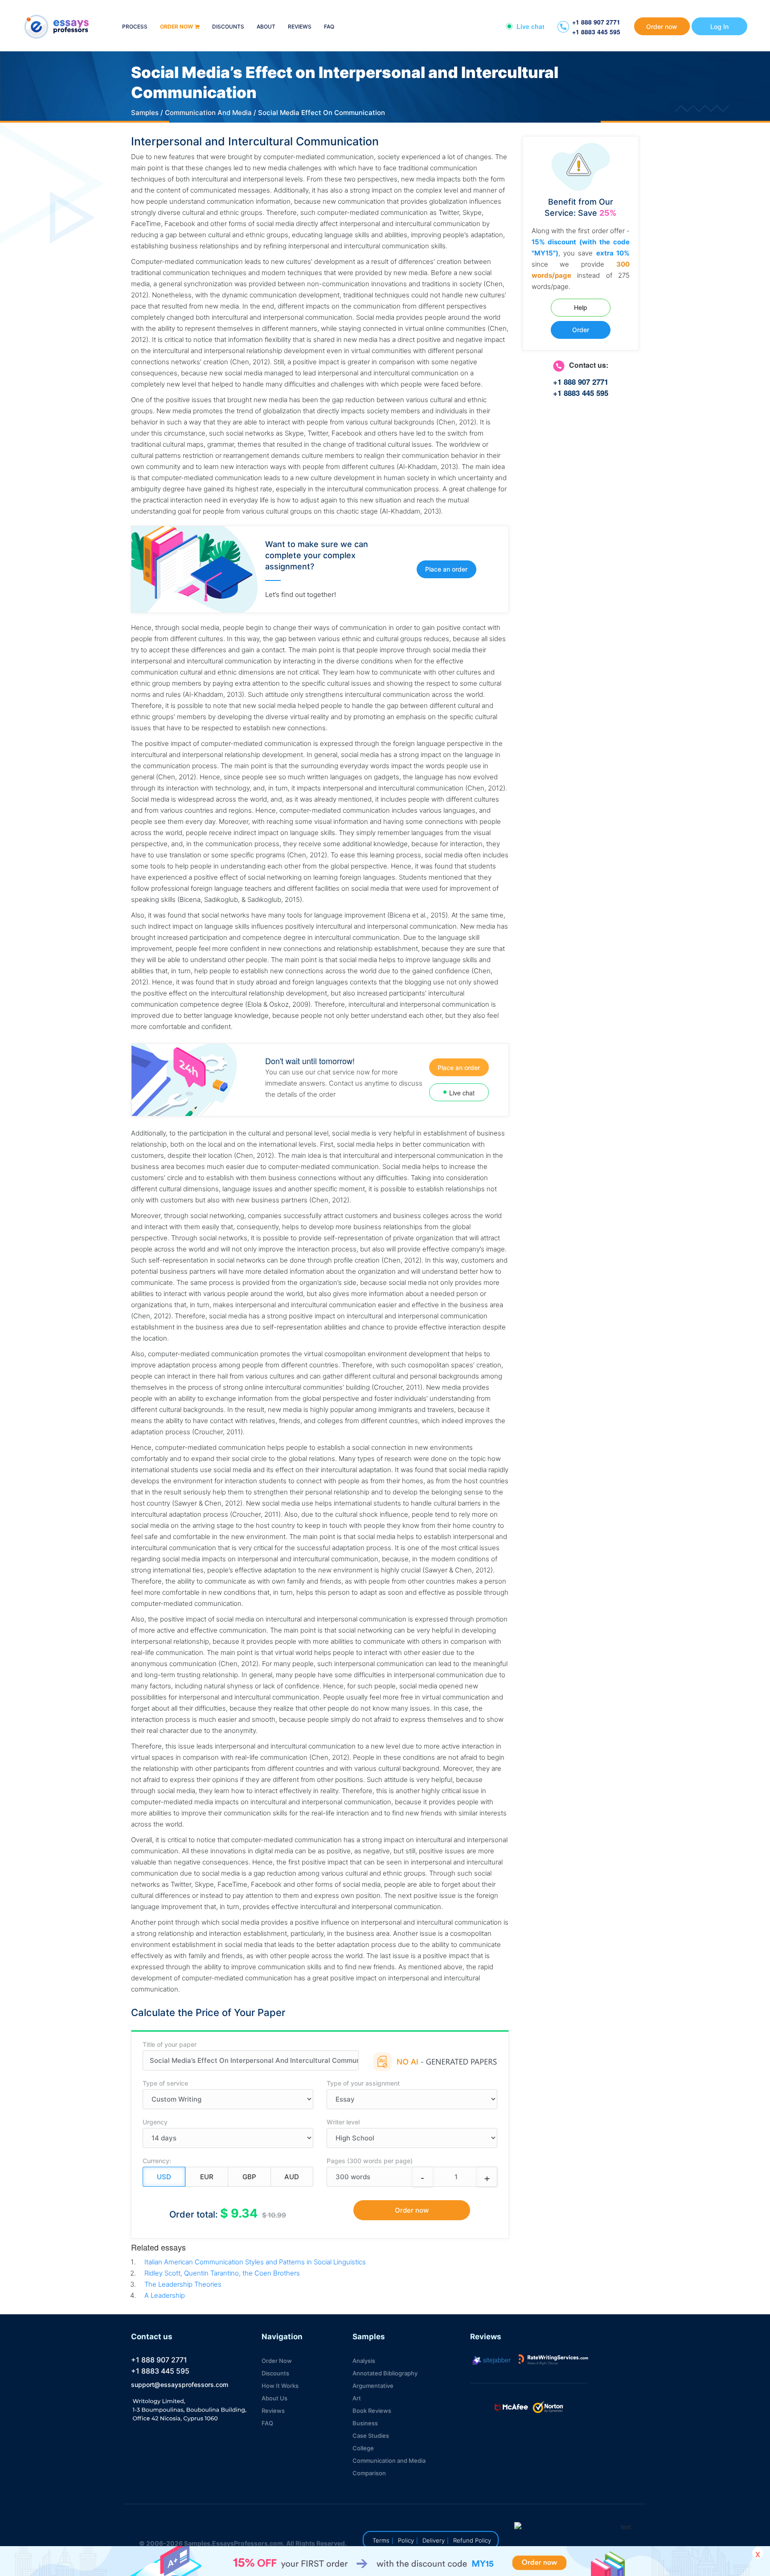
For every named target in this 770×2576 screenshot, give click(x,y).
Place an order (446, 569)
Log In (719, 27)
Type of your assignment (363, 2083)
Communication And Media (208, 113)
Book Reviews (372, 2411)
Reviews (300, 27)
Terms (381, 2540)
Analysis (364, 2361)
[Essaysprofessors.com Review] (553, 2360)
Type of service (165, 2083)
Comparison (369, 2473)
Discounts (228, 27)
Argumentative (373, 2386)
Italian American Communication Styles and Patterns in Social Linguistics (255, 2262)
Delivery (434, 2540)
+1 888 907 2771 (596, 22)
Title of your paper (170, 2044)
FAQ (329, 27)
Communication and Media (389, 2461)
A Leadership (165, 2295)
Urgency (155, 2122)
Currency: (157, 2161)
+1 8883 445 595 (596, 32)
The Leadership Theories (183, 2284)
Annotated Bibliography (385, 2373)
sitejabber (496, 2360)
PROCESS (135, 27)
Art (357, 2398)
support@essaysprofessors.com (180, 2385)
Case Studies (371, 2436)
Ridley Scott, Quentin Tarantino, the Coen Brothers (222, 2273)
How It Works (280, 2386)
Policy (406, 2540)
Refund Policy (472, 2540)
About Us (274, 2398)
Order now (176, 27)
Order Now (277, 2361)
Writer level (343, 2122)
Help (581, 307)
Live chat (530, 26)
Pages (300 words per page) (370, 2161)
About (266, 27)
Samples (145, 113)
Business (365, 2423)
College (363, 2448)
